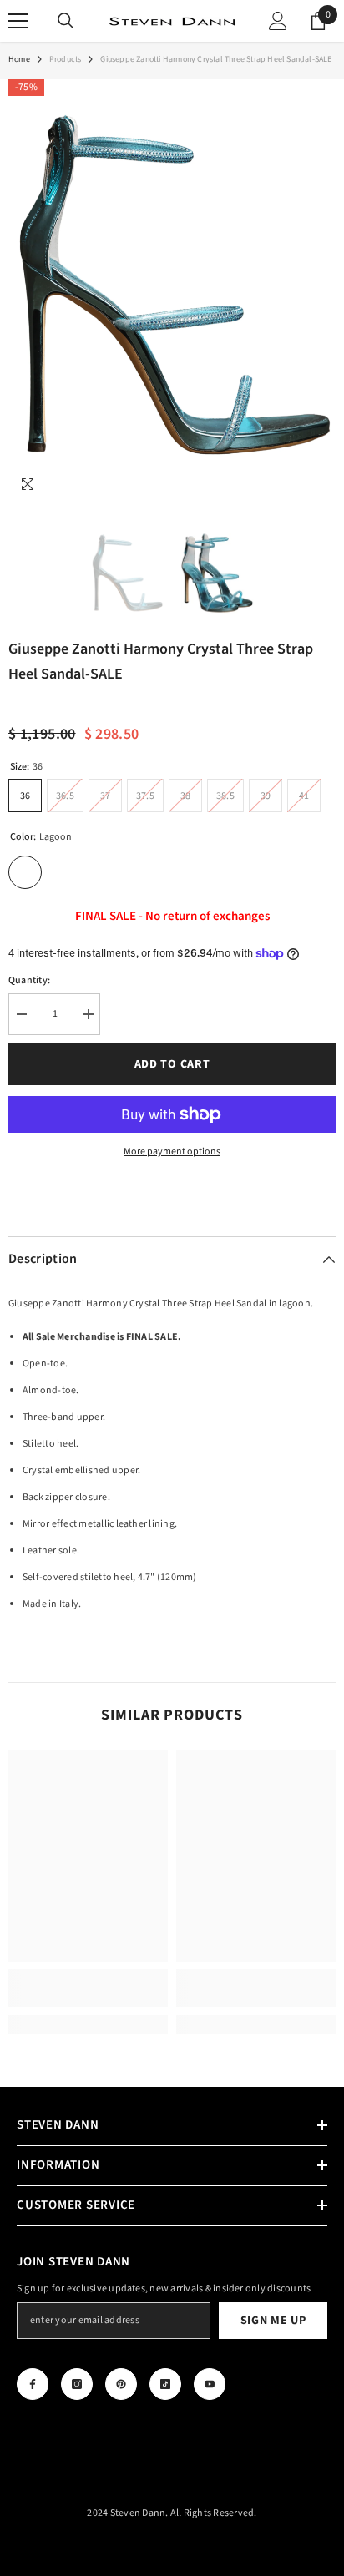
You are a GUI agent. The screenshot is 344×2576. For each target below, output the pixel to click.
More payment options (172, 1152)
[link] (88, 1998)
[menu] (18, 21)
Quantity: (29, 980)
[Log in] (278, 21)
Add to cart (172, 1064)
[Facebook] (33, 2384)
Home (19, 59)
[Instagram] (77, 2384)
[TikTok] (165, 2384)
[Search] (66, 21)
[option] (172, 291)
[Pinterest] (121, 2384)
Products (66, 59)
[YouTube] (210, 2384)
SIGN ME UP (273, 2321)
